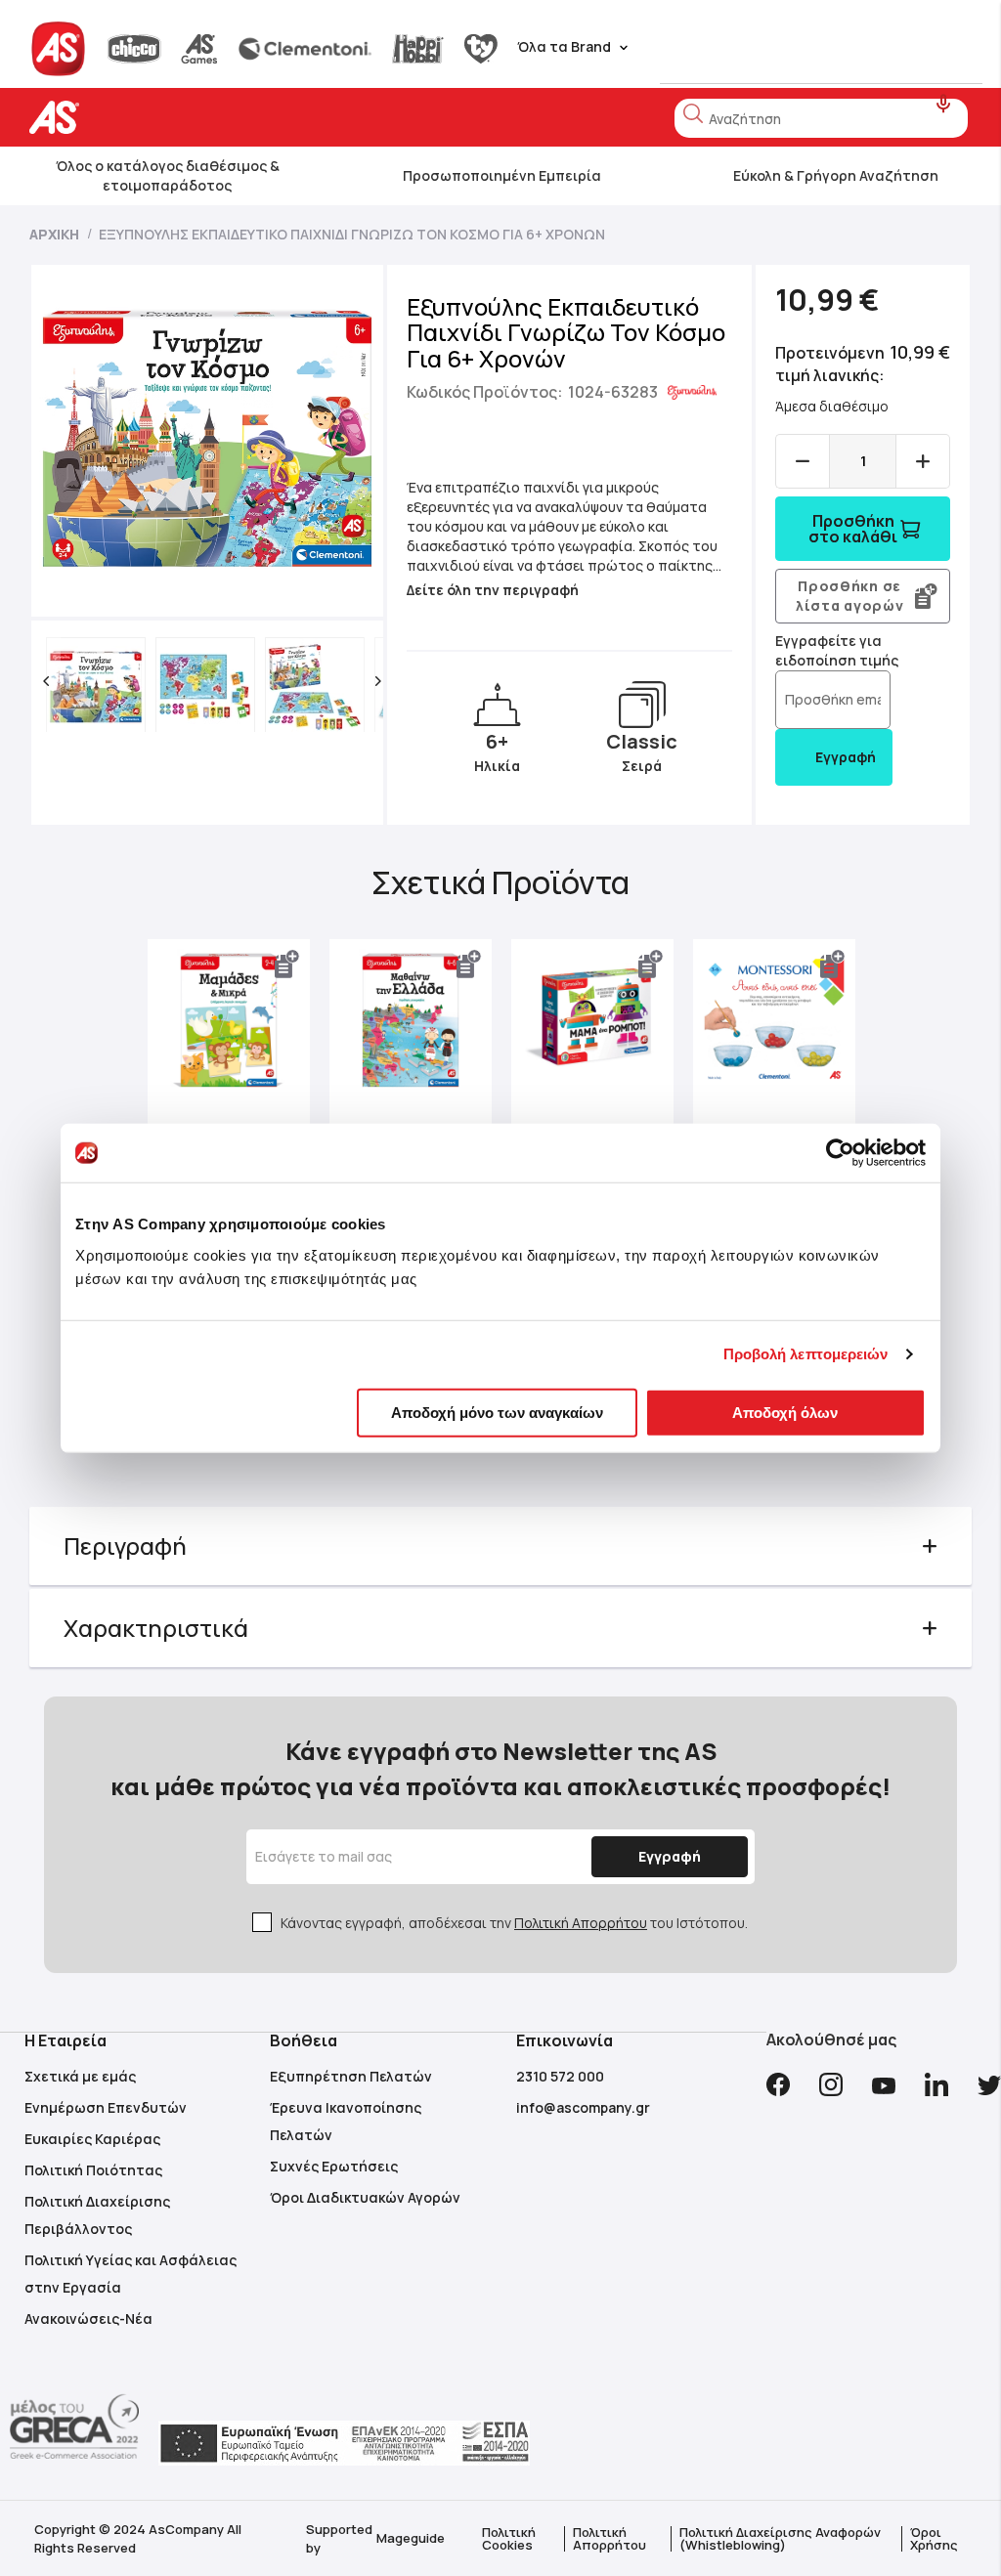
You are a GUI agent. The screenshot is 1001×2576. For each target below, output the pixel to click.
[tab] (500, 1546)
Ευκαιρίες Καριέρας (92, 2139)
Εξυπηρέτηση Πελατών (351, 2076)
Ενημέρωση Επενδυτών (106, 2107)
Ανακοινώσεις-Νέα (88, 2318)
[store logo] (115, 118)
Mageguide (411, 2538)
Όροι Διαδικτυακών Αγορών (365, 2197)
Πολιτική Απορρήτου (581, 1923)
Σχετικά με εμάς (80, 2076)
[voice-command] (944, 104)
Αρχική (54, 234)
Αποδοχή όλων (785, 1412)
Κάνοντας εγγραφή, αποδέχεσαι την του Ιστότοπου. (514, 1923)
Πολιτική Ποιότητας (93, 2170)
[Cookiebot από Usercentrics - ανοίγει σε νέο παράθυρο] (840, 1153)
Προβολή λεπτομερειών (806, 1354)
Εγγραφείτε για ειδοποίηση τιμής (837, 650)
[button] (46, 681)
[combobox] (821, 118)
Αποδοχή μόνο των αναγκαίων (497, 1412)
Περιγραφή (125, 1546)
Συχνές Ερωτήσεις (334, 2166)
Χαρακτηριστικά (156, 1628)
